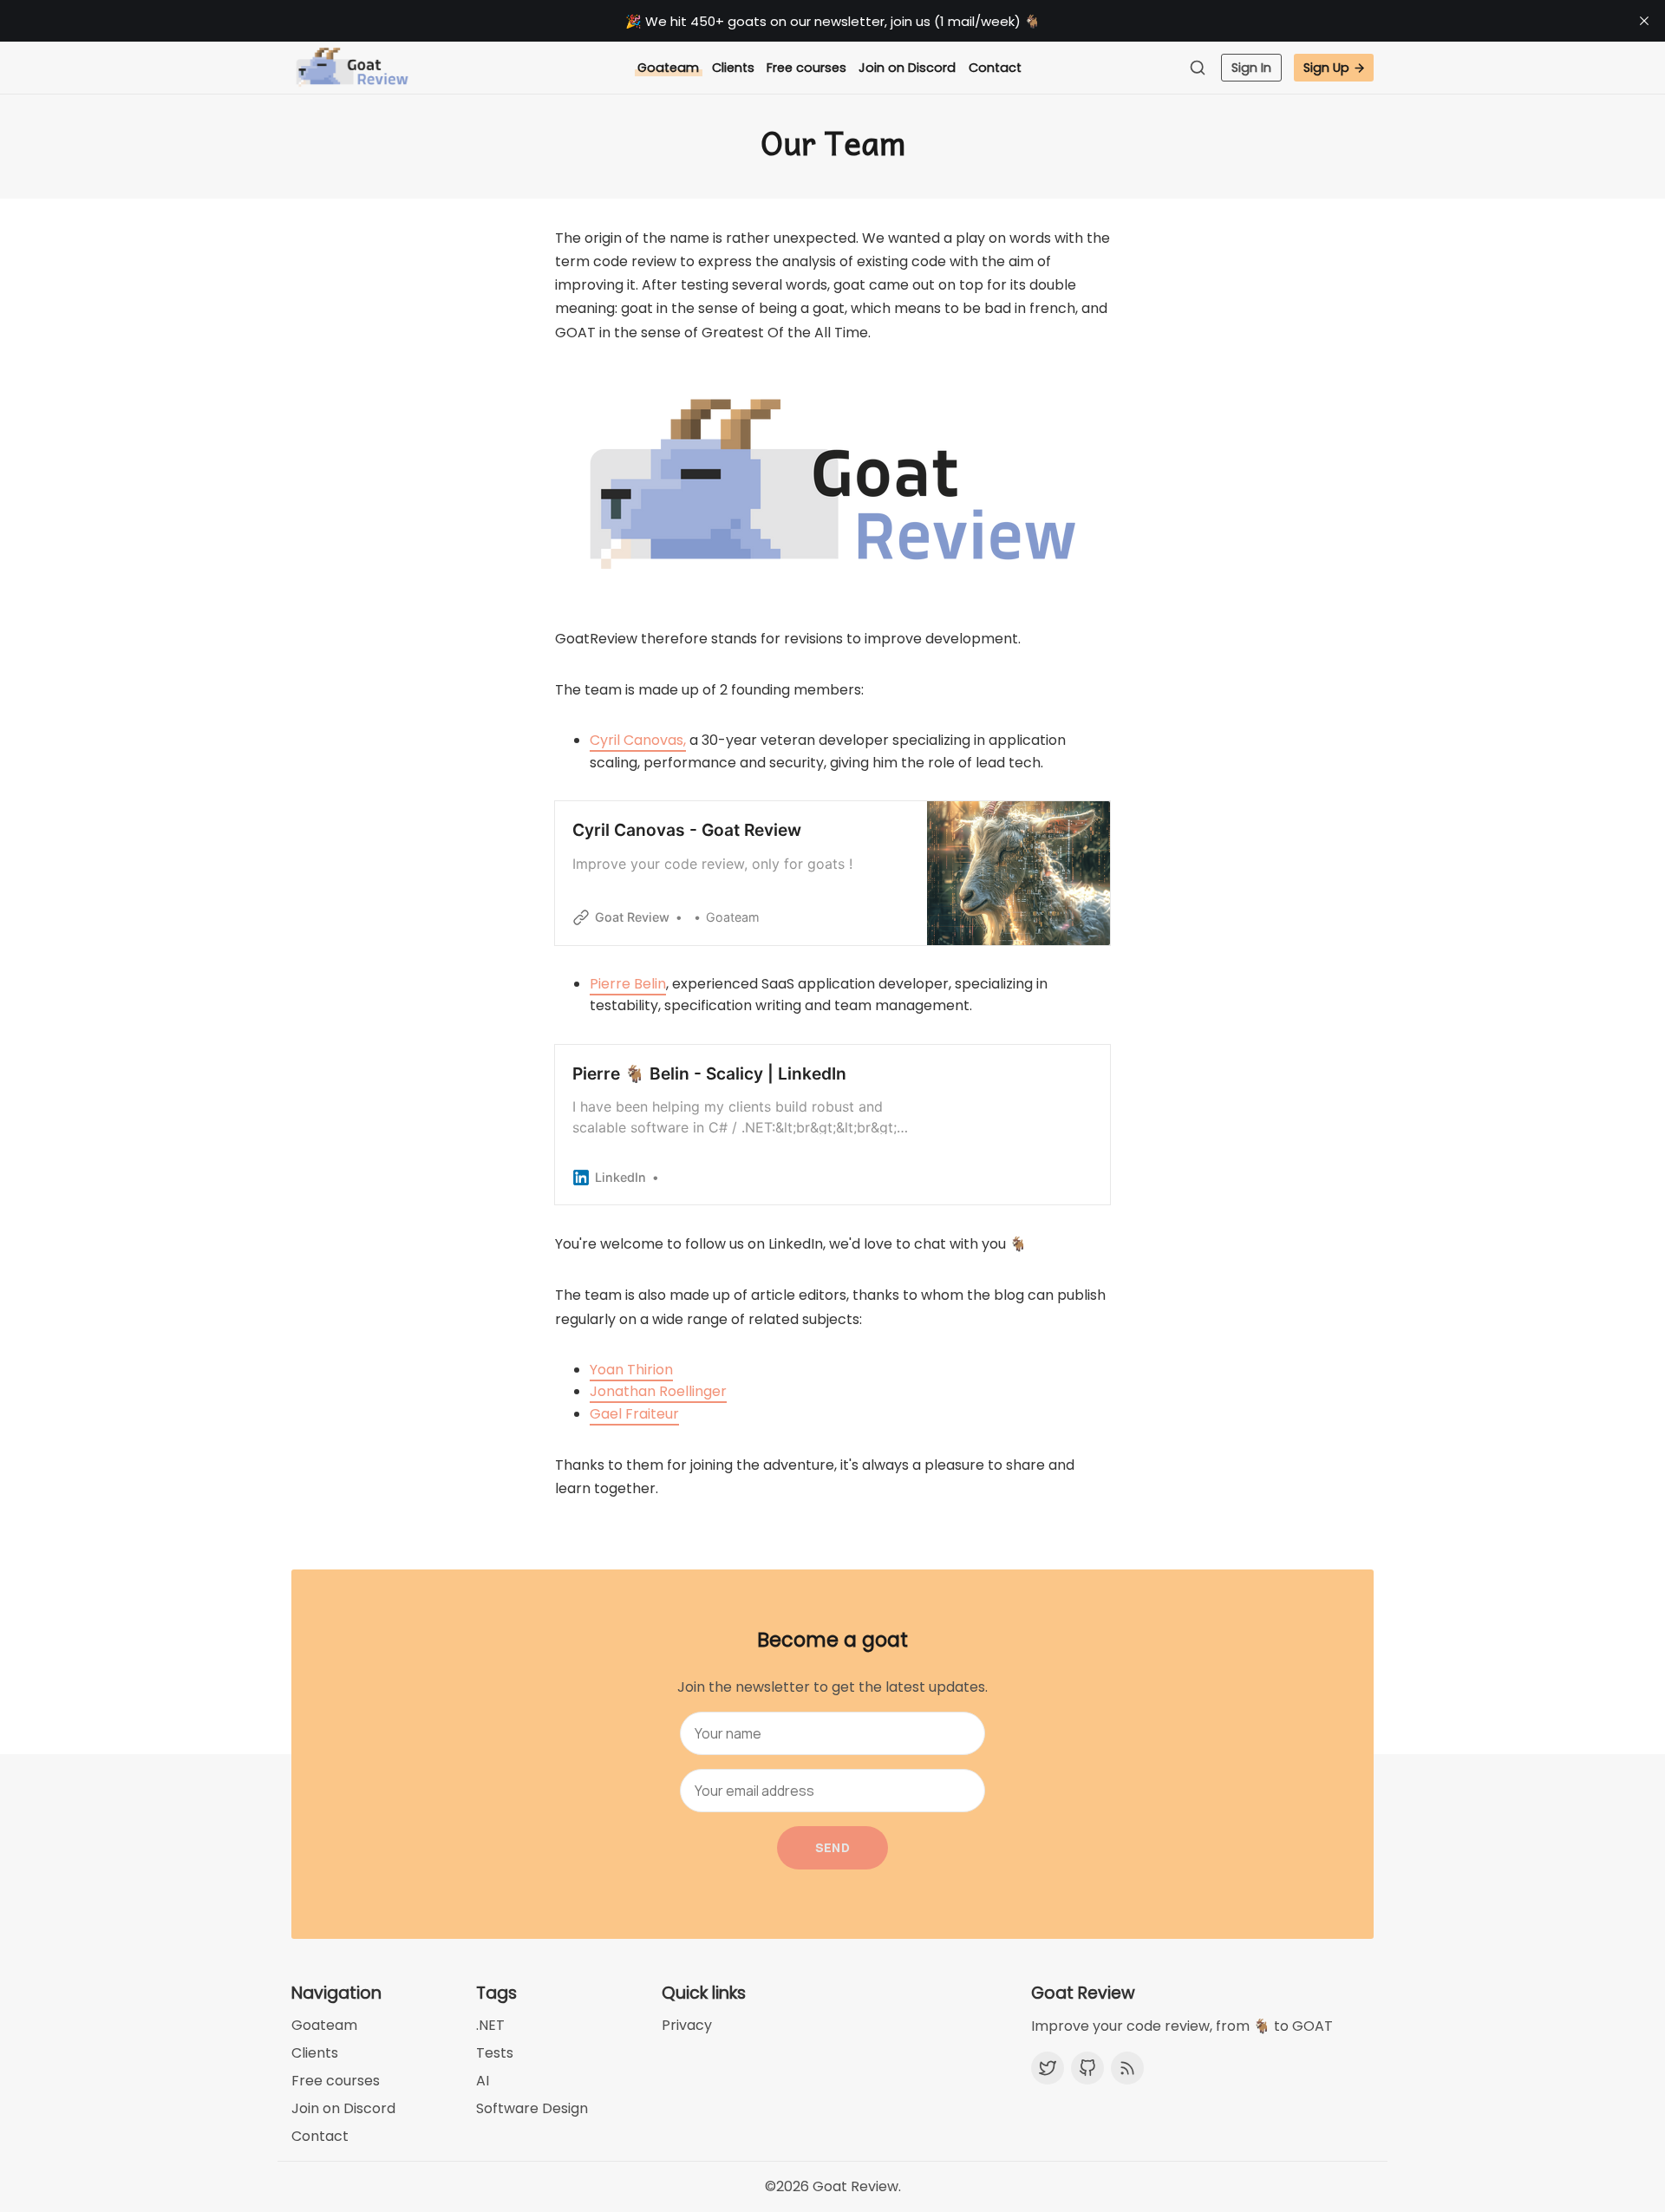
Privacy (687, 2025)
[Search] (1202, 68)
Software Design (532, 2108)
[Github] (1087, 2068)
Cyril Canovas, (638, 740)
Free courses (806, 68)
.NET (490, 2025)
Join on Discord (907, 68)
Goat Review (855, 2186)
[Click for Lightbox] (832, 486)
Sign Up (1326, 68)
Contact (995, 68)
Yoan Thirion (631, 1370)
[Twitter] (1048, 2068)
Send (833, 1847)
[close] (1644, 21)
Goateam (668, 68)
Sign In (1251, 68)
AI (483, 2081)
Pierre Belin (628, 984)
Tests (495, 2053)
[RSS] (1127, 2068)
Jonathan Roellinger (658, 1391)
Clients (733, 68)
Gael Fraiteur (634, 1414)
